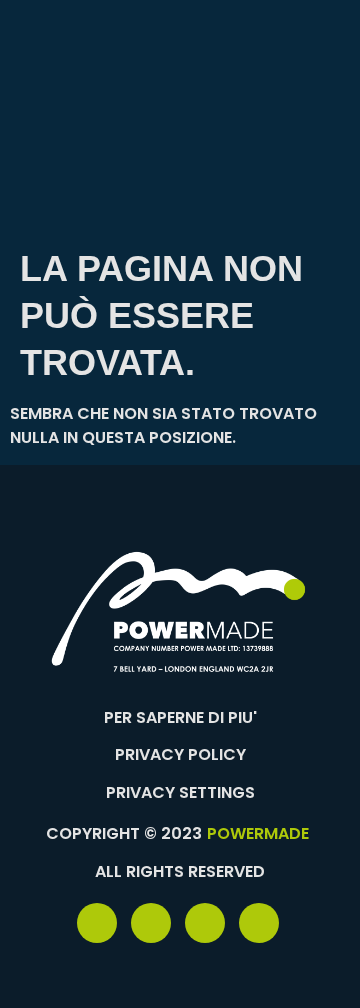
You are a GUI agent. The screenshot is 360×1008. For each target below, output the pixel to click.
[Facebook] (97, 923)
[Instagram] (259, 923)
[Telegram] (151, 923)
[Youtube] (205, 923)
